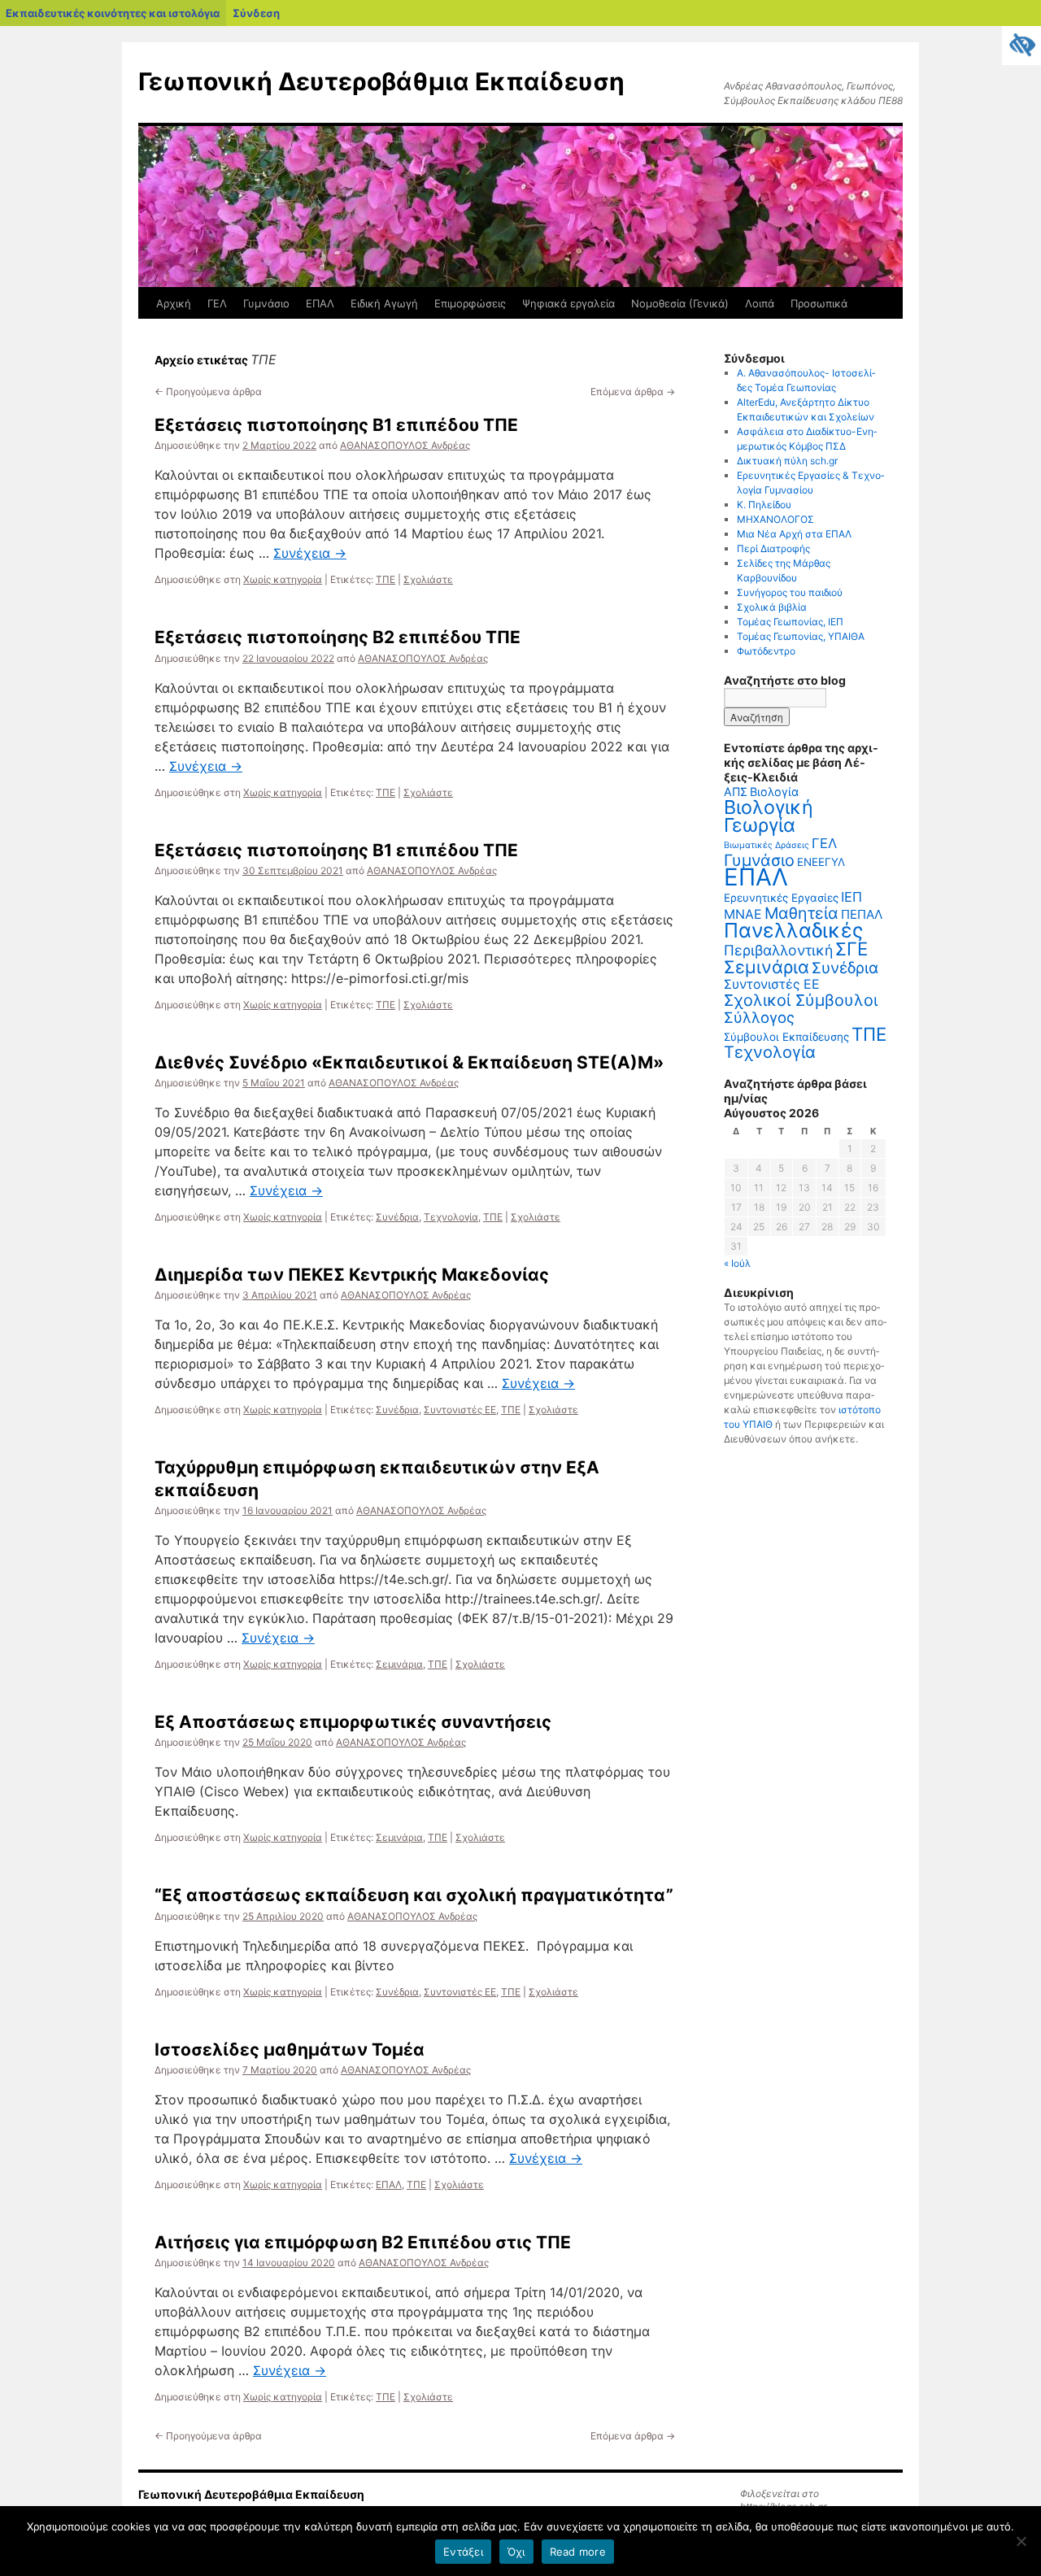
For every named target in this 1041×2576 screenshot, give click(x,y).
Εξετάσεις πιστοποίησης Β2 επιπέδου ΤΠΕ (338, 637)
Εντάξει (463, 2552)
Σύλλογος (759, 1017)
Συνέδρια (397, 1217)
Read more (578, 2552)
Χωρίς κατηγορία (283, 579)
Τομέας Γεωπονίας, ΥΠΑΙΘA (801, 636)
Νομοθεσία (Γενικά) (680, 303)
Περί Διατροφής (773, 548)
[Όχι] (1021, 2541)
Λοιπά (760, 303)
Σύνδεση (256, 13)
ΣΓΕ (852, 949)
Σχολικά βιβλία (772, 607)
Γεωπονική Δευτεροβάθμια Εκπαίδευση (381, 81)
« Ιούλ (737, 1263)
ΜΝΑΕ (743, 914)
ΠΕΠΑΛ (862, 914)
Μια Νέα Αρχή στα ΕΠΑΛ (794, 534)
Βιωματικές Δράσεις (767, 845)
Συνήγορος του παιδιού (790, 592)
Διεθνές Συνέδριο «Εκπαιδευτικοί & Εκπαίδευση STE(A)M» (409, 1062)
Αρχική (174, 303)
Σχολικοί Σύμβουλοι (801, 1000)
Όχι (516, 2552)
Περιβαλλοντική (778, 950)
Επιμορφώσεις (470, 303)
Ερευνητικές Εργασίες (781, 898)
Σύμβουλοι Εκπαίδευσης (786, 1037)
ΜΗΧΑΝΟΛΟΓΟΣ (775, 519)
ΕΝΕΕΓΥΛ (821, 862)
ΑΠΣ (736, 792)
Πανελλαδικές (793, 930)
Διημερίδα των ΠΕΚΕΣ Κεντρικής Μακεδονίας (352, 1275)
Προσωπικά (819, 303)
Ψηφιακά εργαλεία (568, 303)
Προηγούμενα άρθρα (208, 392)
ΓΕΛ (217, 303)
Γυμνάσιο (266, 303)
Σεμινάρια (399, 1664)
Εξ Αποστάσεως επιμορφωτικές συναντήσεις (353, 1722)
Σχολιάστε (428, 579)
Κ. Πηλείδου (764, 505)
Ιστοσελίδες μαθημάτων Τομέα (290, 2049)
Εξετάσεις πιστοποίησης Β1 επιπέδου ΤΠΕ (336, 425)
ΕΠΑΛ (320, 303)
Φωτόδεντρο (766, 651)
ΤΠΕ (385, 579)
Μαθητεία (801, 913)
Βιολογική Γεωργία (769, 816)
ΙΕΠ (852, 897)
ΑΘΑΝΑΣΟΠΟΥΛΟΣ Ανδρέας (405, 445)
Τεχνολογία (451, 1217)
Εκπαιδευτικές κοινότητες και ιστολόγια (113, 13)
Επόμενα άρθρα (633, 392)
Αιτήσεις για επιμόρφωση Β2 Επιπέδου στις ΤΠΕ (363, 2242)
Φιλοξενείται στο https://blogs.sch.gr (783, 2500)
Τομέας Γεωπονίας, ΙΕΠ (790, 622)
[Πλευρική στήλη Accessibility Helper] (1021, 46)
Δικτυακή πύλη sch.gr (787, 461)
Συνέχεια (310, 553)
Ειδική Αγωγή (384, 303)
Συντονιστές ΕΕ (460, 1410)
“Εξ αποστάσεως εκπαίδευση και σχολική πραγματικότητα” (414, 1895)
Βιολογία (774, 792)
